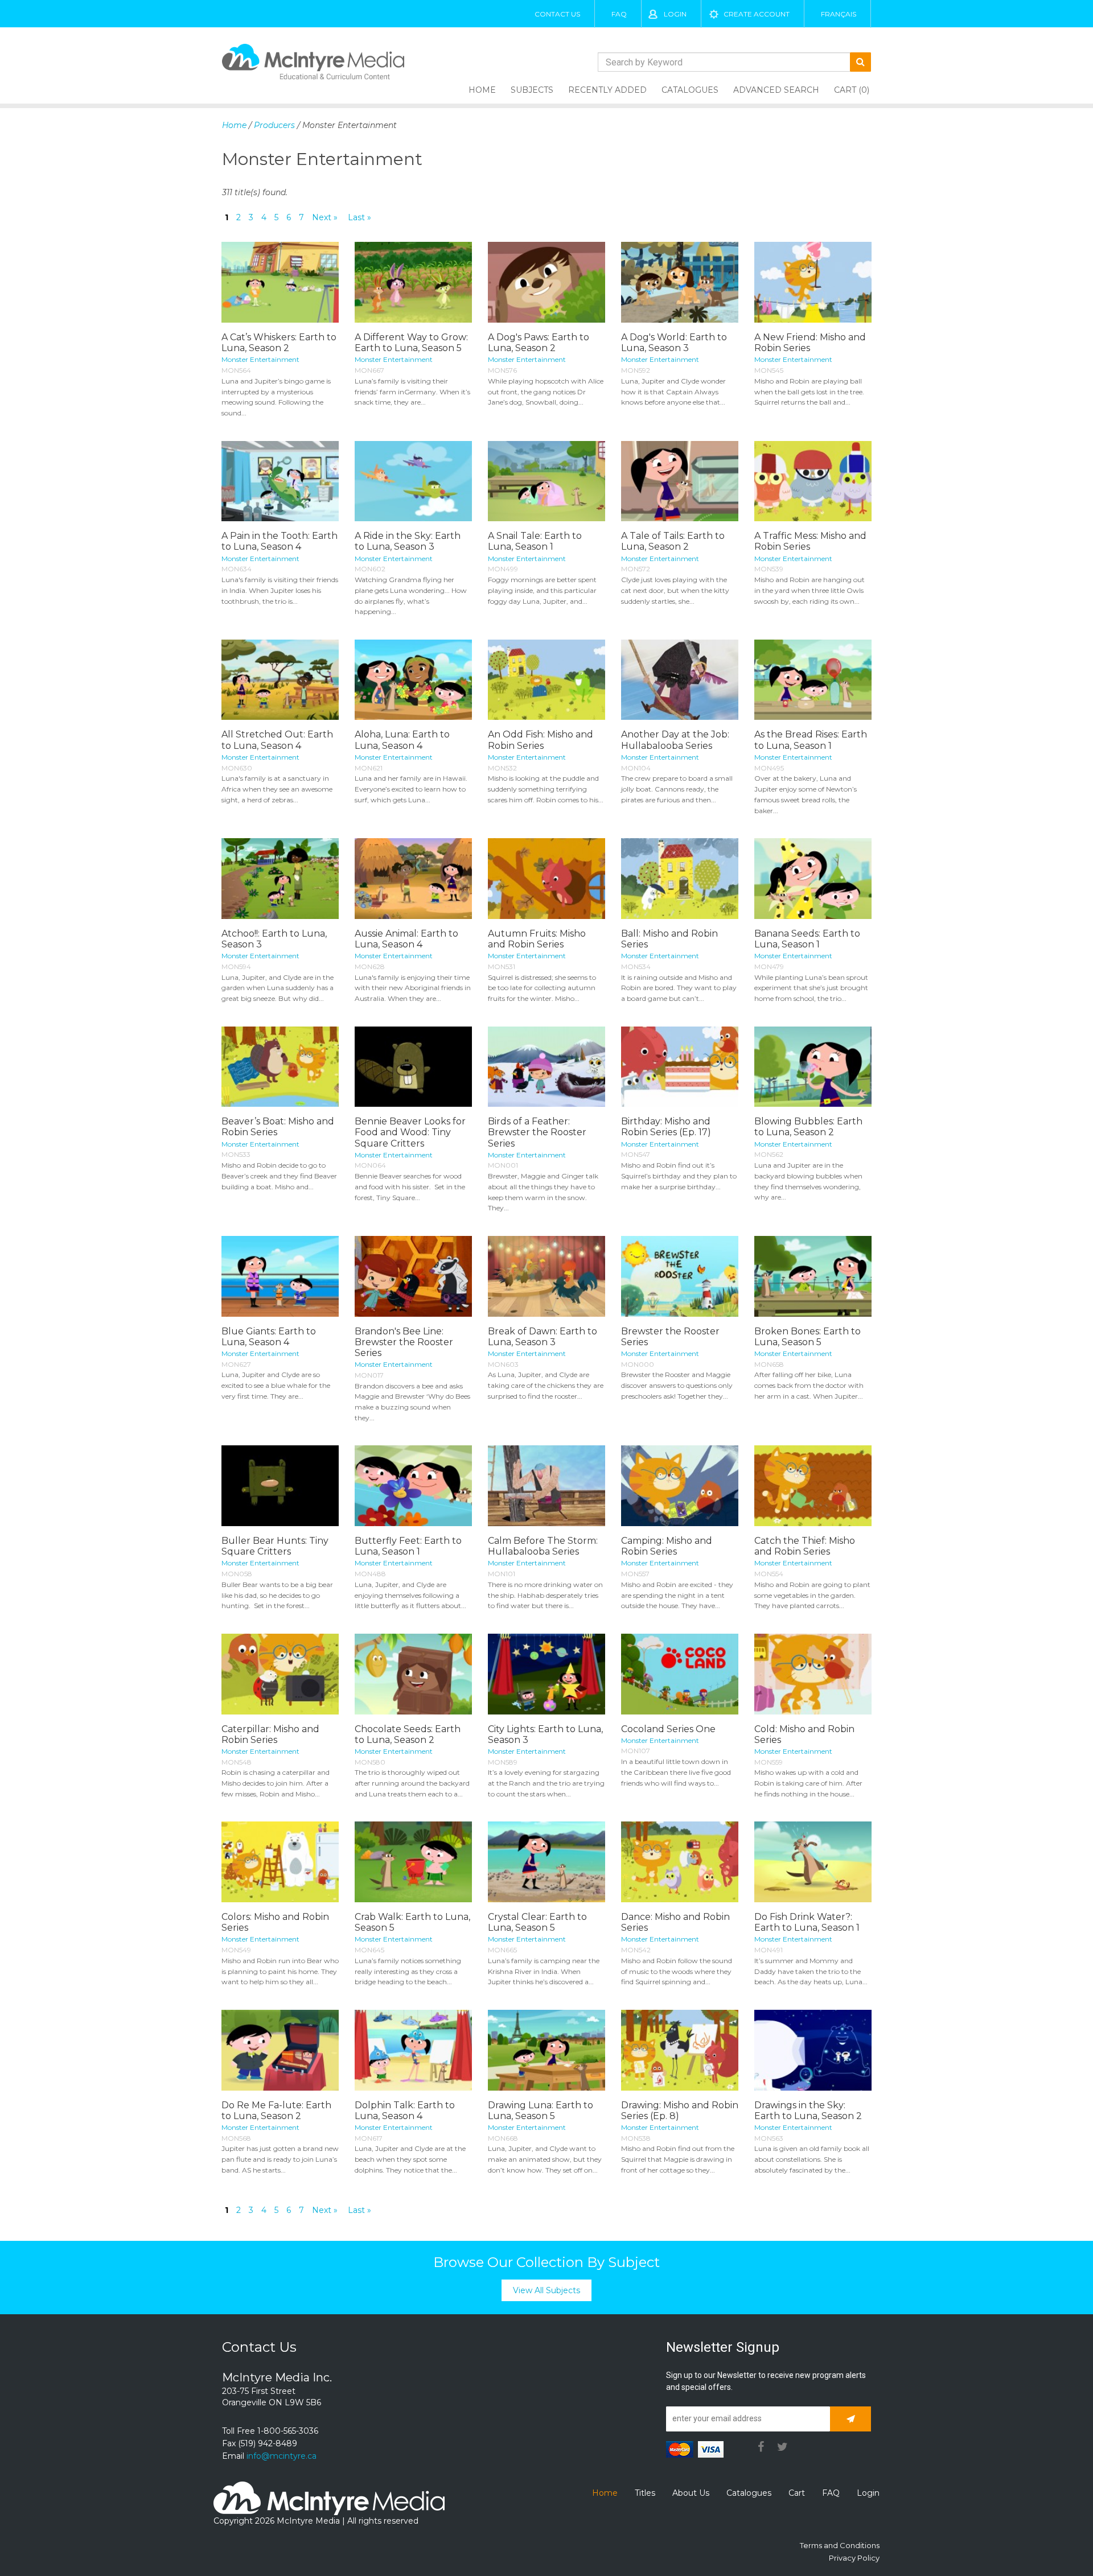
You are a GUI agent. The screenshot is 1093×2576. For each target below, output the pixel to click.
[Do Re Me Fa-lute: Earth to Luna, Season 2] (280, 2050)
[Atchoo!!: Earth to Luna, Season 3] (280, 879)
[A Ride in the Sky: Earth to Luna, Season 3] (413, 481)
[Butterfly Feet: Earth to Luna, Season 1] (413, 1486)
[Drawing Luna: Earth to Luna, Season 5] (546, 2050)
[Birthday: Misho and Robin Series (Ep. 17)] (680, 1067)
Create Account (757, 14)
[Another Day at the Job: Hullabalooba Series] (680, 680)
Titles (645, 2493)
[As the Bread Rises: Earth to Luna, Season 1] (813, 680)
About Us (691, 2493)
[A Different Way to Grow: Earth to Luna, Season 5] (413, 282)
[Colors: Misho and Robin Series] (280, 1862)
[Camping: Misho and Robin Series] (680, 1486)
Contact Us (557, 14)
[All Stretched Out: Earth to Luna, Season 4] (280, 680)
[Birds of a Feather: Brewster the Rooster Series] (546, 1067)
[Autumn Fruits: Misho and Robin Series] (546, 879)
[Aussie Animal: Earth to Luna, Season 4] (413, 879)
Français (839, 14)
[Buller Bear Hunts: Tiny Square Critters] (280, 1486)
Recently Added (607, 90)
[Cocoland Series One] (680, 1674)
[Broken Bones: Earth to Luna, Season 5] (813, 1276)
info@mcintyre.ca (282, 2456)
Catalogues (690, 90)
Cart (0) (852, 90)
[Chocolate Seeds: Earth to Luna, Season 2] (413, 1674)
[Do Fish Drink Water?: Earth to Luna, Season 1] (813, 1862)
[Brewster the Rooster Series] (680, 1276)
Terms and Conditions (840, 2545)
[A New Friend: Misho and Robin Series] (813, 282)
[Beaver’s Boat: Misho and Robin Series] (280, 1067)
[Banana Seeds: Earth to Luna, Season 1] (813, 879)
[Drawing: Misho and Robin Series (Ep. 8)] (680, 2050)
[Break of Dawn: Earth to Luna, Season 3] (546, 1276)
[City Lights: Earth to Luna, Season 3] (546, 1674)
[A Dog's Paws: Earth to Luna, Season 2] (546, 282)
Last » (359, 217)
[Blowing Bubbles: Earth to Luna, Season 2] (813, 1067)
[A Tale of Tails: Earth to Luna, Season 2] (680, 481)
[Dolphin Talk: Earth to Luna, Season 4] (413, 2050)
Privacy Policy (854, 2558)
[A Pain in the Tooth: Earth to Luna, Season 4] (280, 481)
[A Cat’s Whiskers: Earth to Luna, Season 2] (280, 282)
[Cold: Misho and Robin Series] (813, 1674)
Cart (797, 2493)
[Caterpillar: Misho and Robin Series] (280, 1674)
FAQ (619, 14)
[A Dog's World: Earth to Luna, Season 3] (680, 282)
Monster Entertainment (260, 359)
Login (675, 14)
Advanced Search (776, 90)
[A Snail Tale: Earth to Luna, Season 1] (546, 481)
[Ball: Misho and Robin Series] (680, 879)
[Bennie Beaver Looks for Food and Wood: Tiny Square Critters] (413, 1067)
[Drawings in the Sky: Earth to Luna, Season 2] (813, 2050)
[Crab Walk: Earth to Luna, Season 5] (413, 1862)
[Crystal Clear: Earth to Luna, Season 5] (546, 1862)
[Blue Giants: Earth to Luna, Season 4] (280, 1276)
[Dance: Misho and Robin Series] (680, 1862)
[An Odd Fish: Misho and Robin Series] (546, 680)
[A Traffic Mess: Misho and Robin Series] (813, 481)
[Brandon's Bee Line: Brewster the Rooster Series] (413, 1276)
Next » (325, 217)
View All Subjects (546, 2290)
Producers (274, 125)
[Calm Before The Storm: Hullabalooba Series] (546, 1486)
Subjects (532, 90)
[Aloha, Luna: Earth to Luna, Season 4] (413, 680)
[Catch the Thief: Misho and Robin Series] (813, 1486)
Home (482, 90)
